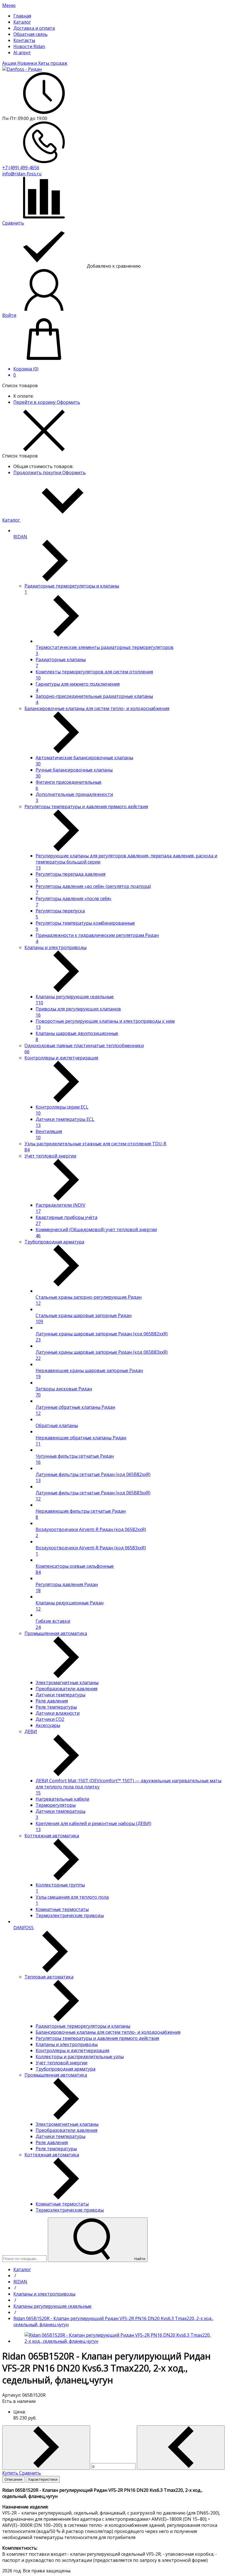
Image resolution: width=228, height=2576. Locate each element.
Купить (11, 2473)
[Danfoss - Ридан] (22, 69)
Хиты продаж (53, 63)
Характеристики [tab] (43, 2479)
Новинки (28, 63)
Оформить (68, 402)
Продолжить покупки (38, 472)
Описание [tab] (13, 2479)
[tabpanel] (114, 2525)
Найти (139, 2259)
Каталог (12, 520)
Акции (10, 63)
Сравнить (30, 2473)
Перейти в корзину (35, 402)
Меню (9, 5)
